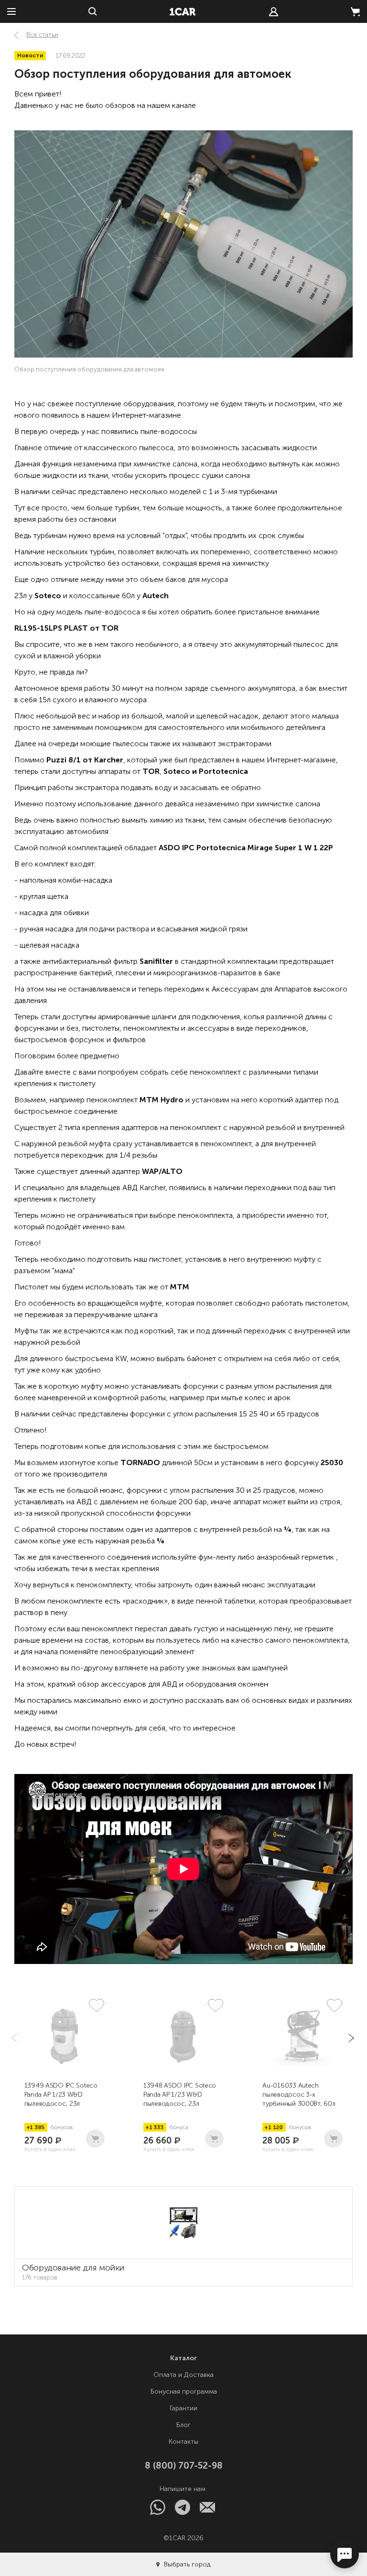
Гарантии (183, 2408)
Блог (183, 2425)
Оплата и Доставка (183, 2375)
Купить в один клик (50, 2149)
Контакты (183, 2442)
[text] (274, 12)
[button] (350, 2038)
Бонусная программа (184, 2391)
